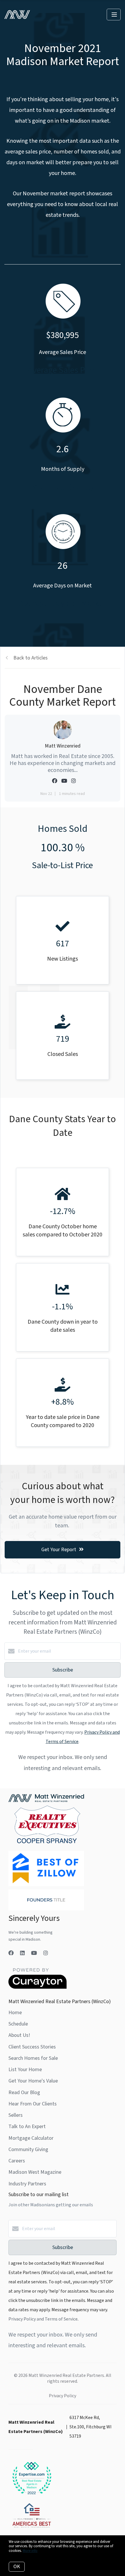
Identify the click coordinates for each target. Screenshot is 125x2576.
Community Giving (28, 2149)
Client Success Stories (32, 2047)
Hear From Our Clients (33, 2104)
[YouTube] (34, 1953)
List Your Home (25, 2070)
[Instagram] (46, 1953)
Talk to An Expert (27, 2127)
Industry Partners (27, 2184)
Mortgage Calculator (31, 2138)
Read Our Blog (24, 2093)
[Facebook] (11, 1953)
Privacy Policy (63, 2396)
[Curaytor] (37, 1987)
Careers (17, 2161)
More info (30, 2551)
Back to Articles (31, 658)
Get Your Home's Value (33, 2081)
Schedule (18, 2024)
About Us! (19, 2035)
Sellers (16, 2115)
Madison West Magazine (35, 2172)
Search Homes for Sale (33, 2058)
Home (15, 2013)
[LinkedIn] (22, 1953)
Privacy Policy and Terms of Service (43, 2319)
